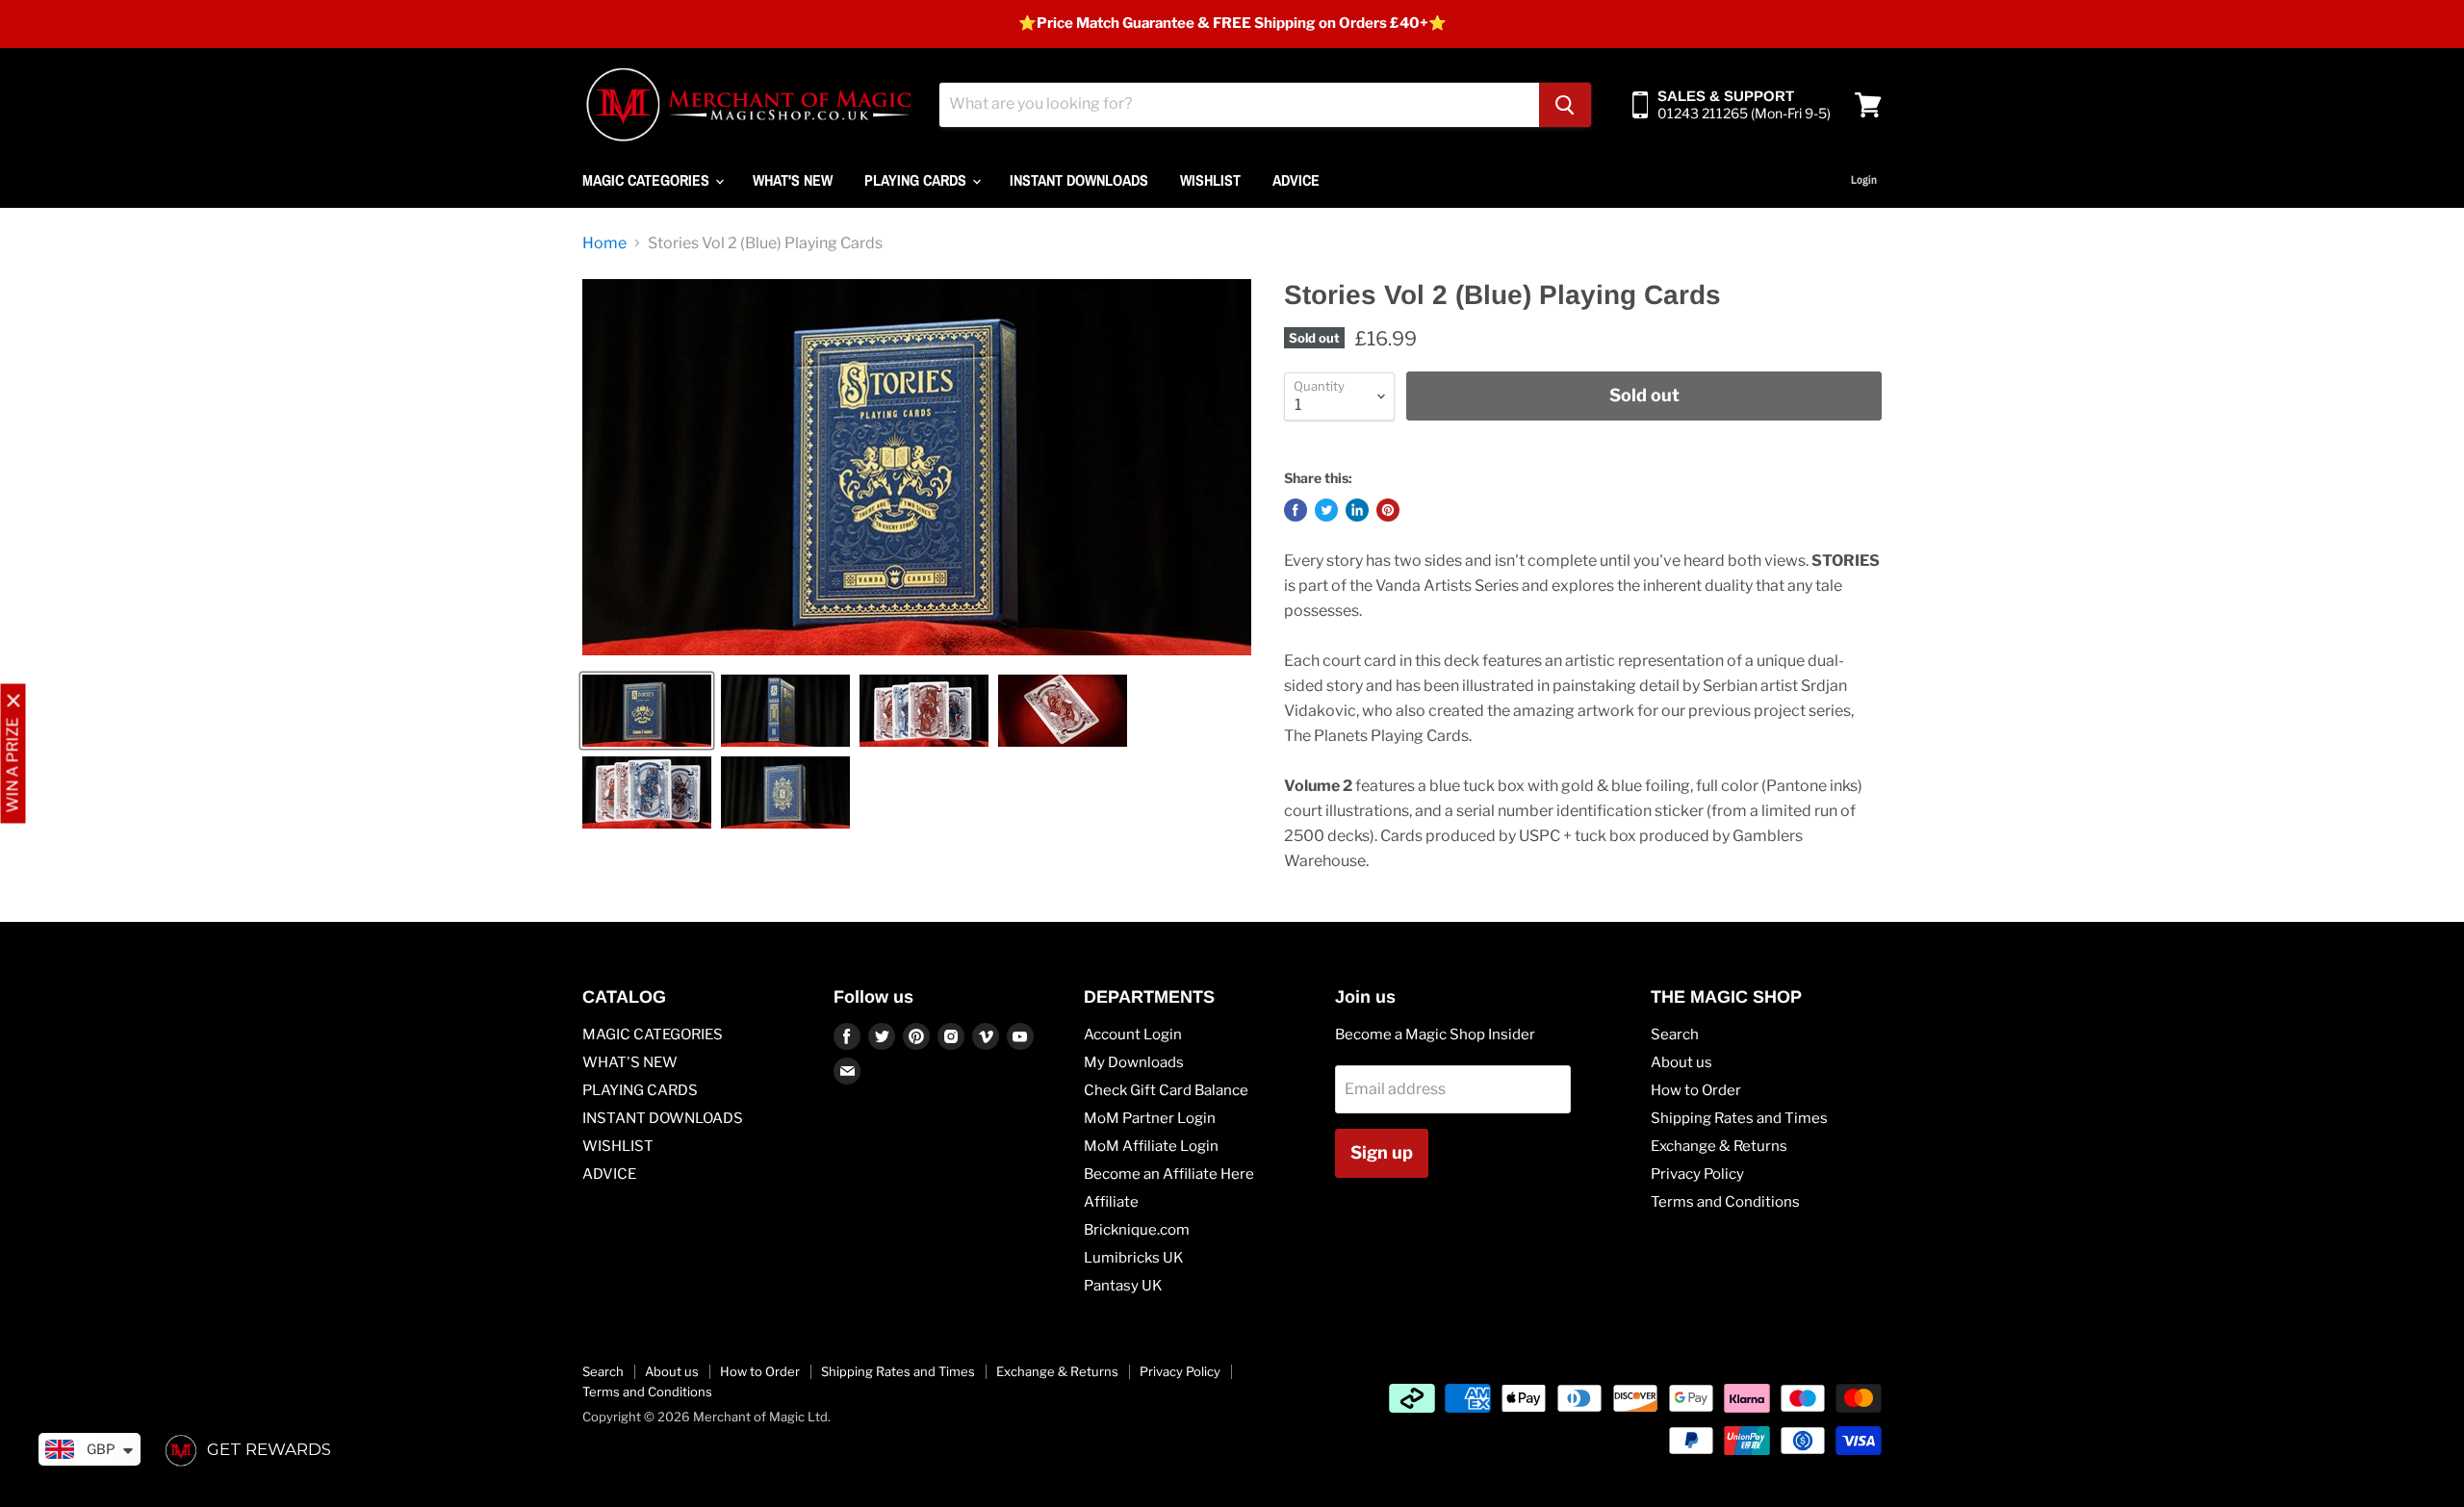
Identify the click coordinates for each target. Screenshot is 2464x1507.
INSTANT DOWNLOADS (1079, 180)
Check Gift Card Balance (1166, 1090)
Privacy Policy (1697, 1174)
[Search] (1565, 105)
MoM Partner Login (1150, 1118)
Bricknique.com (1137, 1230)
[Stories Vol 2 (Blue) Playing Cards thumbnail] (647, 711)
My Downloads (1134, 1062)
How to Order (1696, 1090)
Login (1864, 180)
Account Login (1133, 1034)
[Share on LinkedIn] (1357, 510)
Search (1675, 1034)
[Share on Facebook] (1296, 510)
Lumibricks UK (1134, 1258)
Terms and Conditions (1725, 1202)
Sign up (1382, 1152)
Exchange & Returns (1719, 1146)
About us (1681, 1062)
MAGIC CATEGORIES (648, 180)
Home (604, 243)
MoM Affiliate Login (1151, 1146)
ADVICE (1296, 180)
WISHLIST (1210, 180)
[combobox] (1239, 105)
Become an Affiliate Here (1169, 1174)
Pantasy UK (1123, 1286)
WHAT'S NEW (793, 180)
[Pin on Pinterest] (1388, 510)
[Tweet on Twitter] (1326, 510)
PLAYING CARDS (917, 180)
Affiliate (1111, 1202)
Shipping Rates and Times (1739, 1118)
